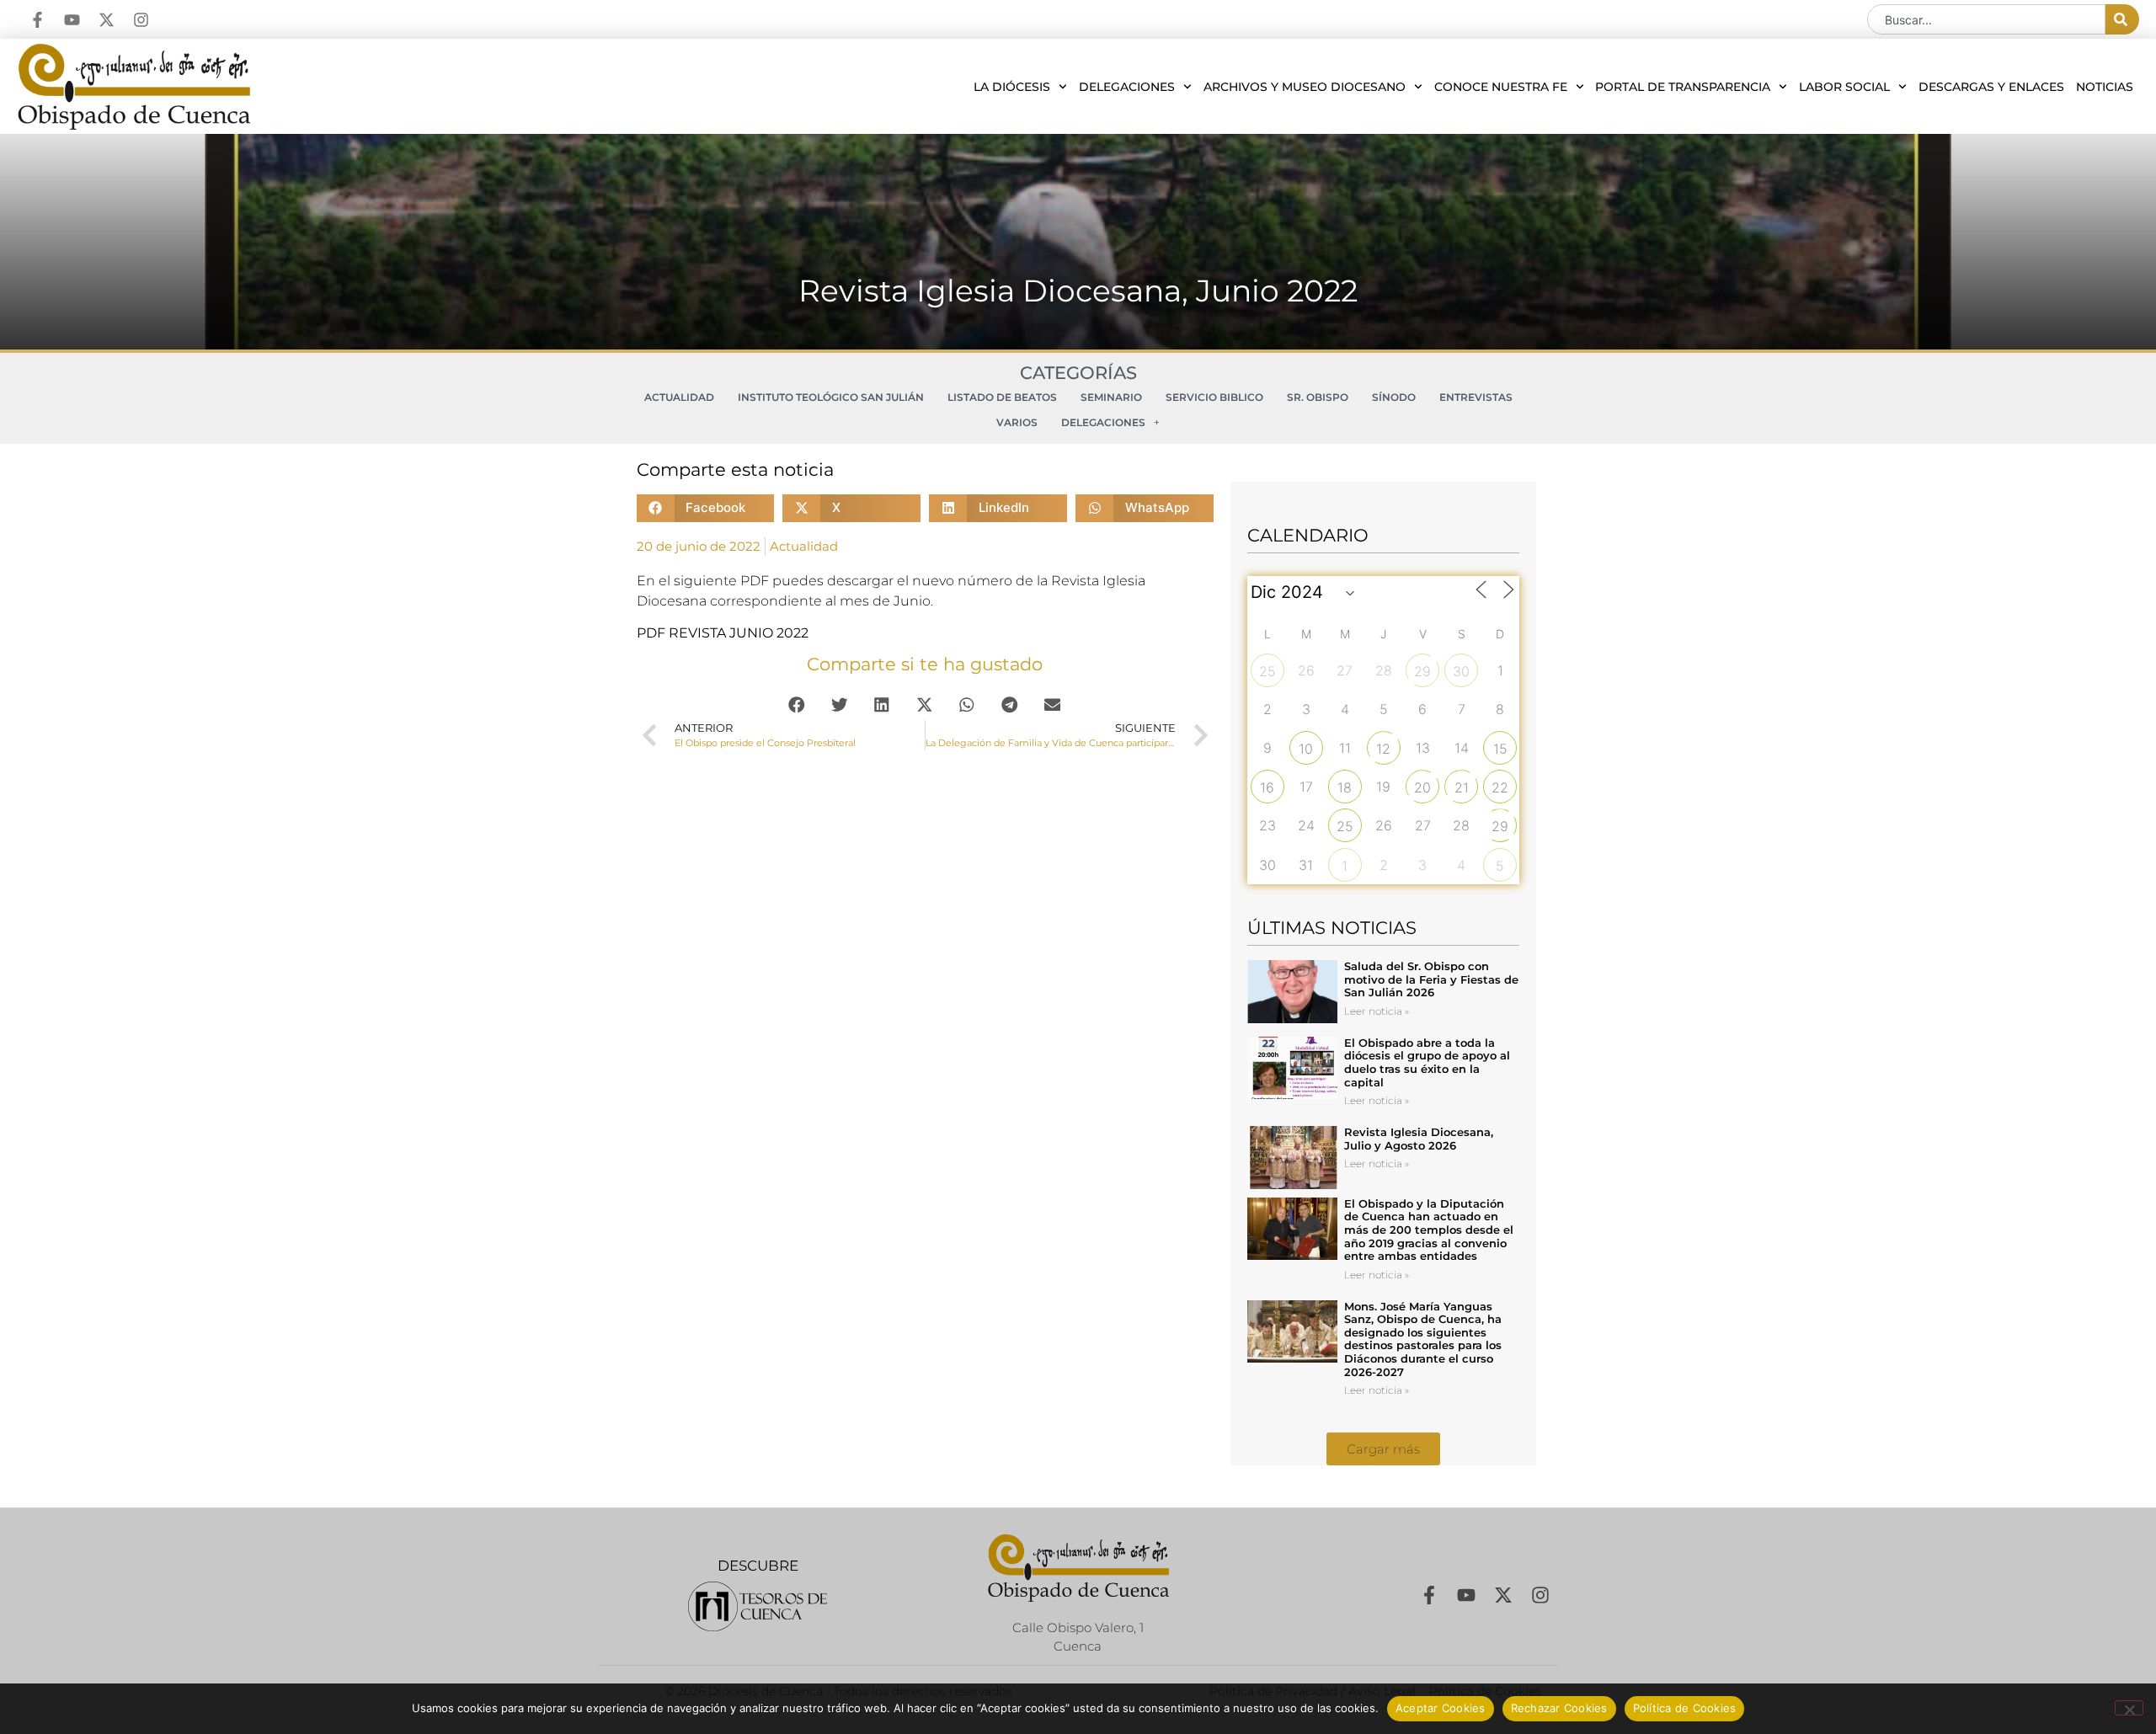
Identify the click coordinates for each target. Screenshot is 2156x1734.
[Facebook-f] (37, 20)
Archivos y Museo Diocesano (1305, 87)
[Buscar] (2122, 19)
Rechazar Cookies (1559, 1708)
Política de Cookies (1685, 1708)
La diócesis (1012, 87)
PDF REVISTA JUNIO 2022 (723, 633)
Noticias (2105, 87)
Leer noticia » (1377, 1011)
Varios (1017, 422)
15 (1500, 749)
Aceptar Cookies (1441, 1708)
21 (1462, 787)
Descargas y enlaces (1991, 87)
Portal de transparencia (1683, 87)
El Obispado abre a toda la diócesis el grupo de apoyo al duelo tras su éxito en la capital (1427, 1062)
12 (1383, 749)
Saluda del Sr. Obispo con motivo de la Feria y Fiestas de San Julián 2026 (1431, 979)
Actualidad (679, 397)
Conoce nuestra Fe (1501, 87)
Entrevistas (1476, 397)
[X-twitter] (107, 20)
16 (1267, 787)
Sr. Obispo (1318, 397)
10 (1306, 749)
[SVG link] (758, 1606)
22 (1500, 787)
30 (1461, 671)
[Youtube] (72, 20)
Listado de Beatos (1002, 397)
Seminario (1111, 397)
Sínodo (1394, 397)
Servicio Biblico (1214, 397)
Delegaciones (1127, 87)
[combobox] (1986, 19)
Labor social (1844, 87)
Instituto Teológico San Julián (831, 397)
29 (1422, 671)
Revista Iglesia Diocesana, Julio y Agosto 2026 (1419, 1139)
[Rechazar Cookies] (2129, 1708)
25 (1267, 671)
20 (1422, 787)
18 (1345, 787)
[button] (706, 508)
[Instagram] (141, 20)
